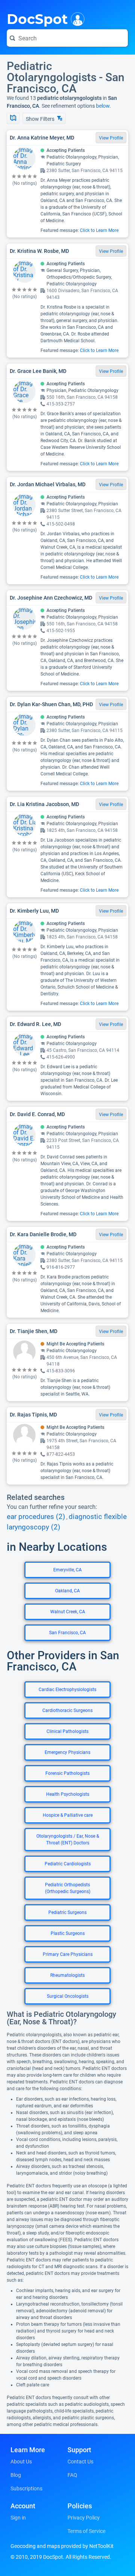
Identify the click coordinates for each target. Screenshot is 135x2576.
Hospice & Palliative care (68, 1815)
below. (103, 106)
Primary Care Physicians (68, 1954)
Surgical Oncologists (68, 1996)
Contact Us (80, 2462)
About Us (21, 2462)
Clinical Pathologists (67, 1731)
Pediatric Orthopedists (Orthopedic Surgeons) (68, 1888)
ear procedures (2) (36, 1517)
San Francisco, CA (67, 1633)
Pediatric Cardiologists (68, 1864)
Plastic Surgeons (68, 1933)
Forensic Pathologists (67, 1773)
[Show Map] (13, 119)
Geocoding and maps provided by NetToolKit (62, 2546)
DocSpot (37, 18)
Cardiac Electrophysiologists (67, 1690)
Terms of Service (86, 2531)
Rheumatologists (67, 1975)
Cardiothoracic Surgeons (67, 1710)
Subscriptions (26, 2488)
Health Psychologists (68, 1794)
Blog (16, 2475)
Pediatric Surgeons (67, 1912)
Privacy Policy (84, 2518)
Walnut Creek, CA (68, 1612)
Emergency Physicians (67, 1752)
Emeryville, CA (67, 1570)
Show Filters (41, 119)
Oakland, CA (67, 1591)
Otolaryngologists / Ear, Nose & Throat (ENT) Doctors (68, 1840)
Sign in (18, 2518)
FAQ (72, 2475)
